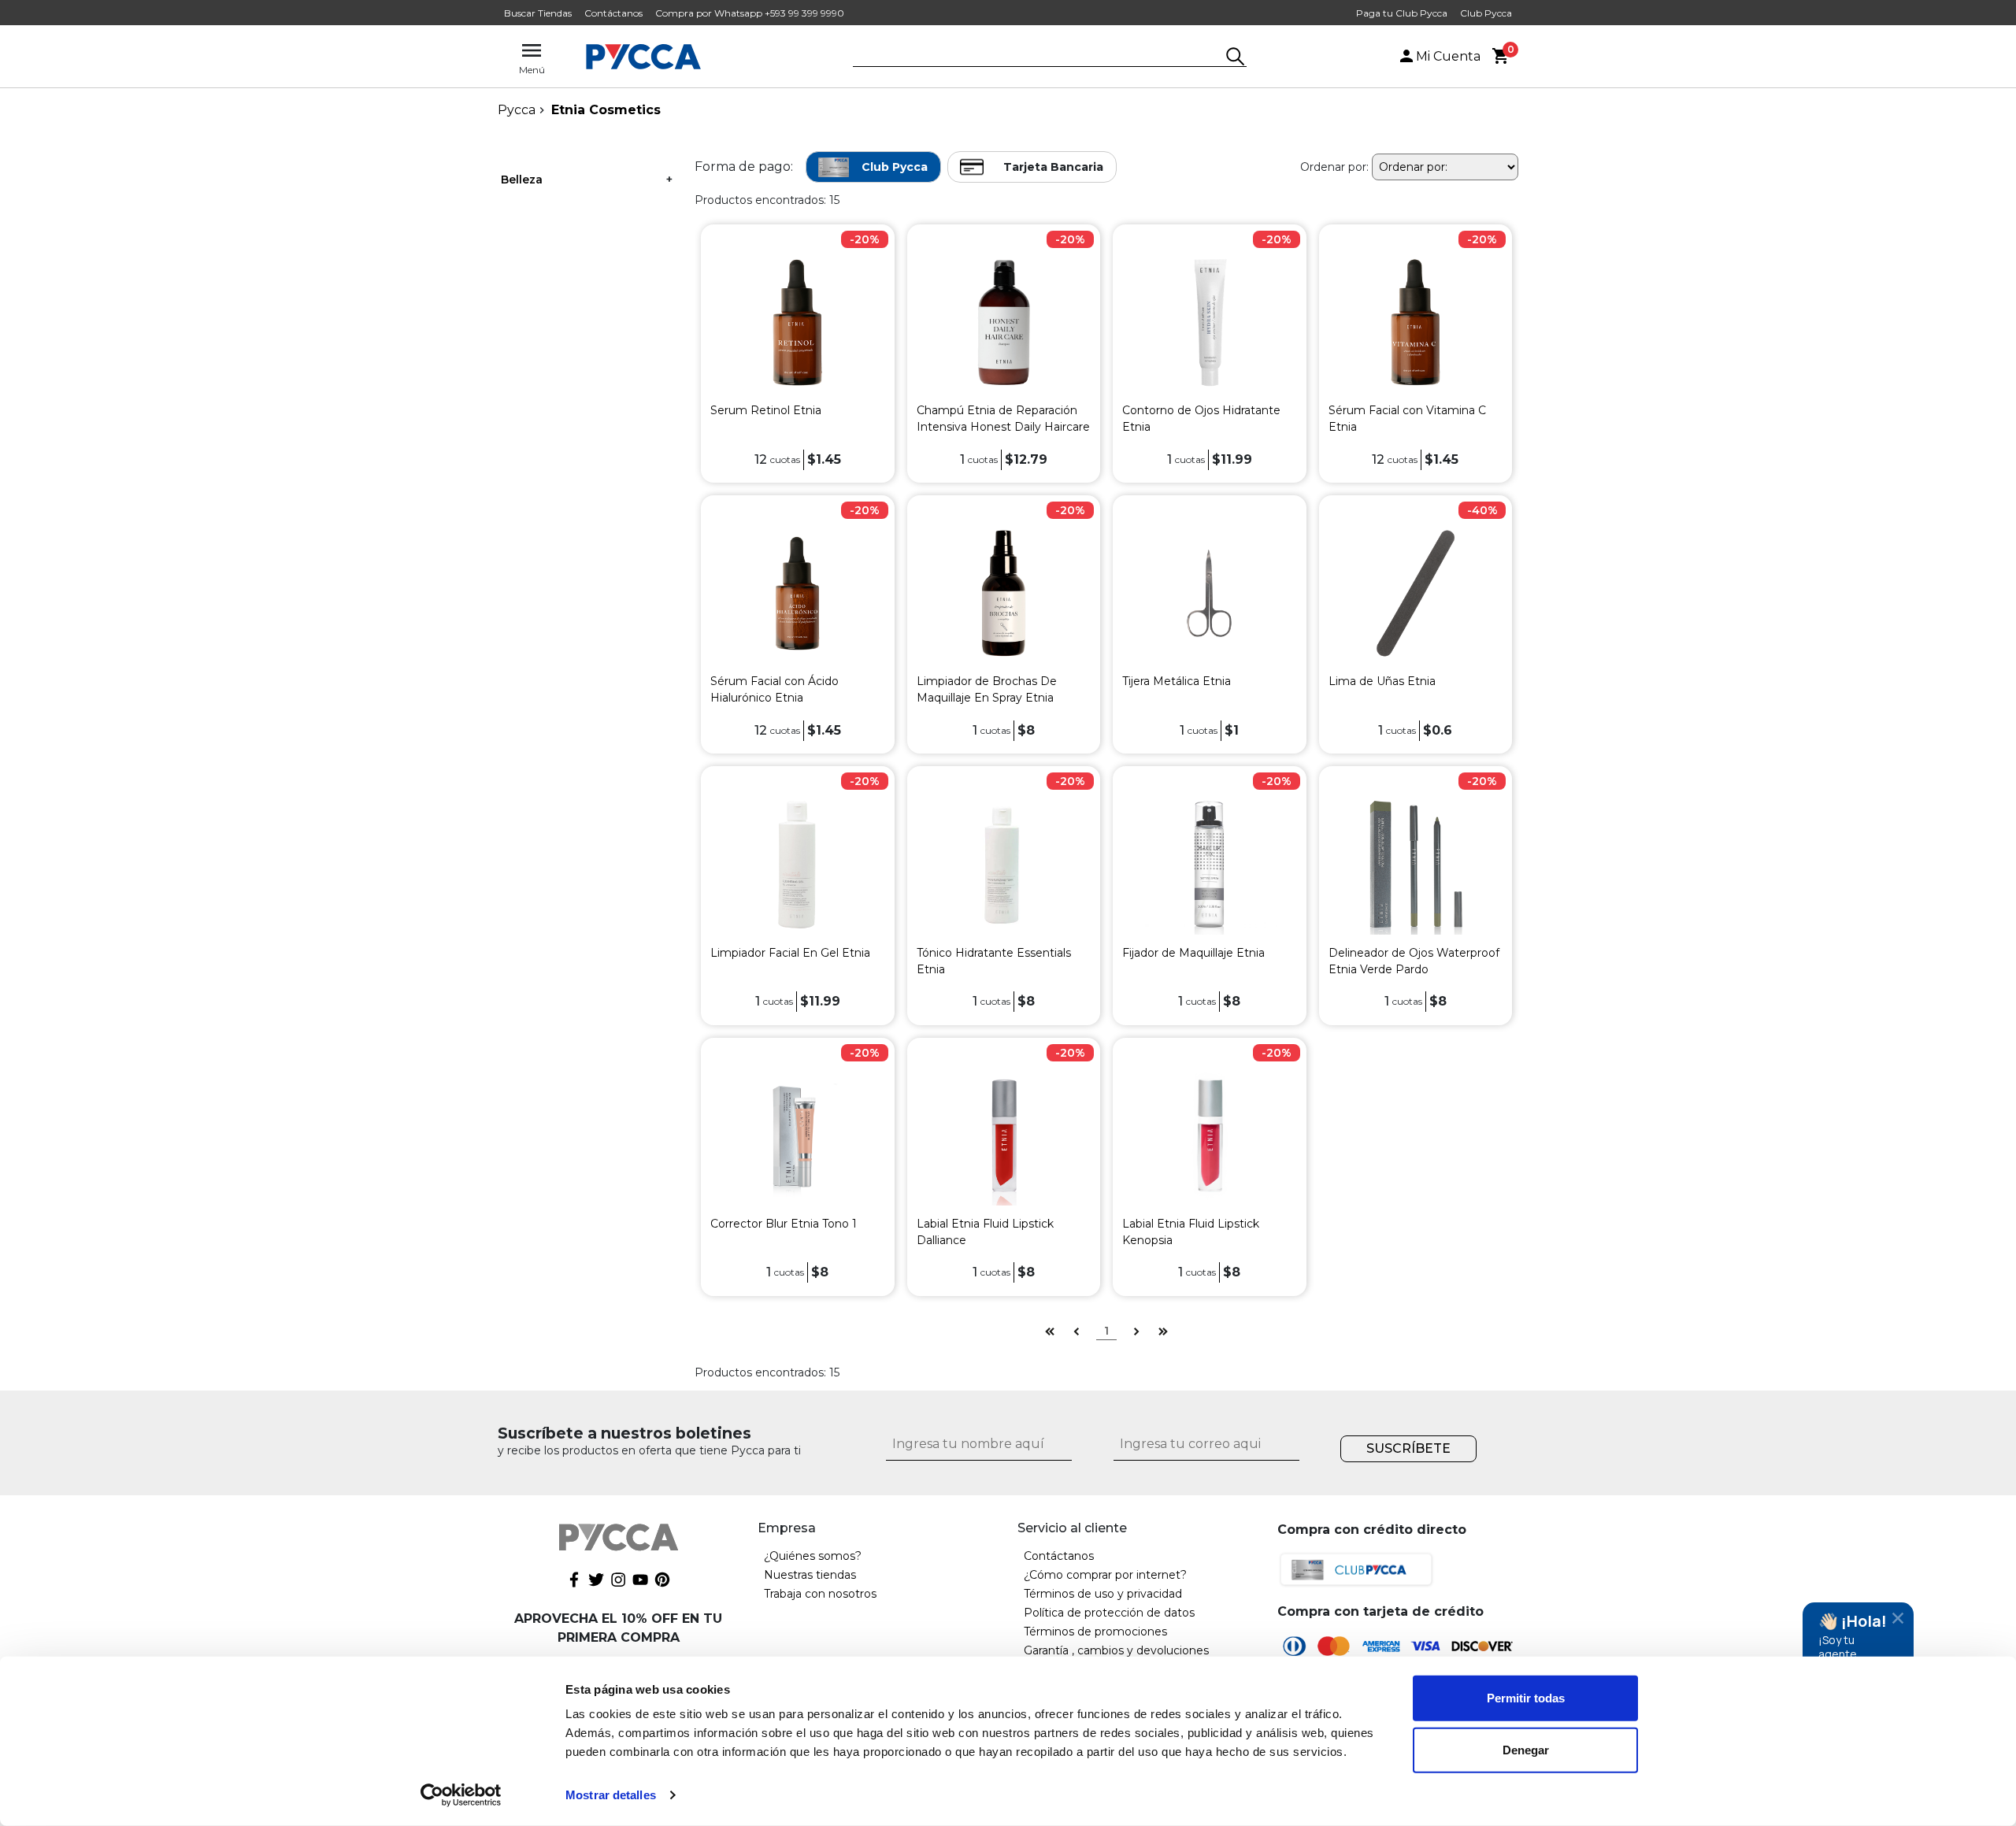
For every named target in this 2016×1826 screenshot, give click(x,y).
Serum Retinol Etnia (766, 410)
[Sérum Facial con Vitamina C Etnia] (1416, 322)
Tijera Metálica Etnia (1177, 681)
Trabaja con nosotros (820, 1594)
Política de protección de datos (1109, 1613)
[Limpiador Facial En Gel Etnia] (797, 863)
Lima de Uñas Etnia (1382, 681)
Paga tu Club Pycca (1402, 13)
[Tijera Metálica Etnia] (1209, 593)
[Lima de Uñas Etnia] (1416, 593)
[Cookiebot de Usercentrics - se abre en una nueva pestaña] (461, 1795)
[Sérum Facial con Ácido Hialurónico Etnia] (797, 593)
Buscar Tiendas (538, 13)
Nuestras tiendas (810, 1575)
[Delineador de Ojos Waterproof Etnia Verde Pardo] (1416, 863)
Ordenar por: (1334, 167)
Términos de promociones (1095, 1632)
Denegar (1526, 1749)
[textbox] (1038, 57)
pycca (517, 110)
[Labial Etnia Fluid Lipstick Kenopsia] (1209, 1134)
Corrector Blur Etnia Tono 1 (784, 1224)
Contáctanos (613, 13)
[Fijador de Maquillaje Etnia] (1209, 863)
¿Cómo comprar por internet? (1105, 1575)
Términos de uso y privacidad (1103, 1594)
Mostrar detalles (611, 1795)
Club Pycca (1486, 13)
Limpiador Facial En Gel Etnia (790, 953)
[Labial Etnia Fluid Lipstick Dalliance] (1004, 1134)
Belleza (522, 180)
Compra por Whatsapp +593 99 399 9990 (750, 13)
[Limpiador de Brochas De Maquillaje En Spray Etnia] (1004, 593)
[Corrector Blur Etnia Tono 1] (797, 1134)
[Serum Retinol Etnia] (797, 322)
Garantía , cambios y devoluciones (1116, 1650)
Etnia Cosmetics (606, 110)
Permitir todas (1526, 1698)
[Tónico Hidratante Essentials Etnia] (1004, 863)
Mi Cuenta (1448, 56)
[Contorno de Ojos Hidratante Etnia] (1209, 322)
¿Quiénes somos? (813, 1556)
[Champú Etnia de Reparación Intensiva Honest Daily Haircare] (1004, 322)
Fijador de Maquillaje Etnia (1193, 953)
